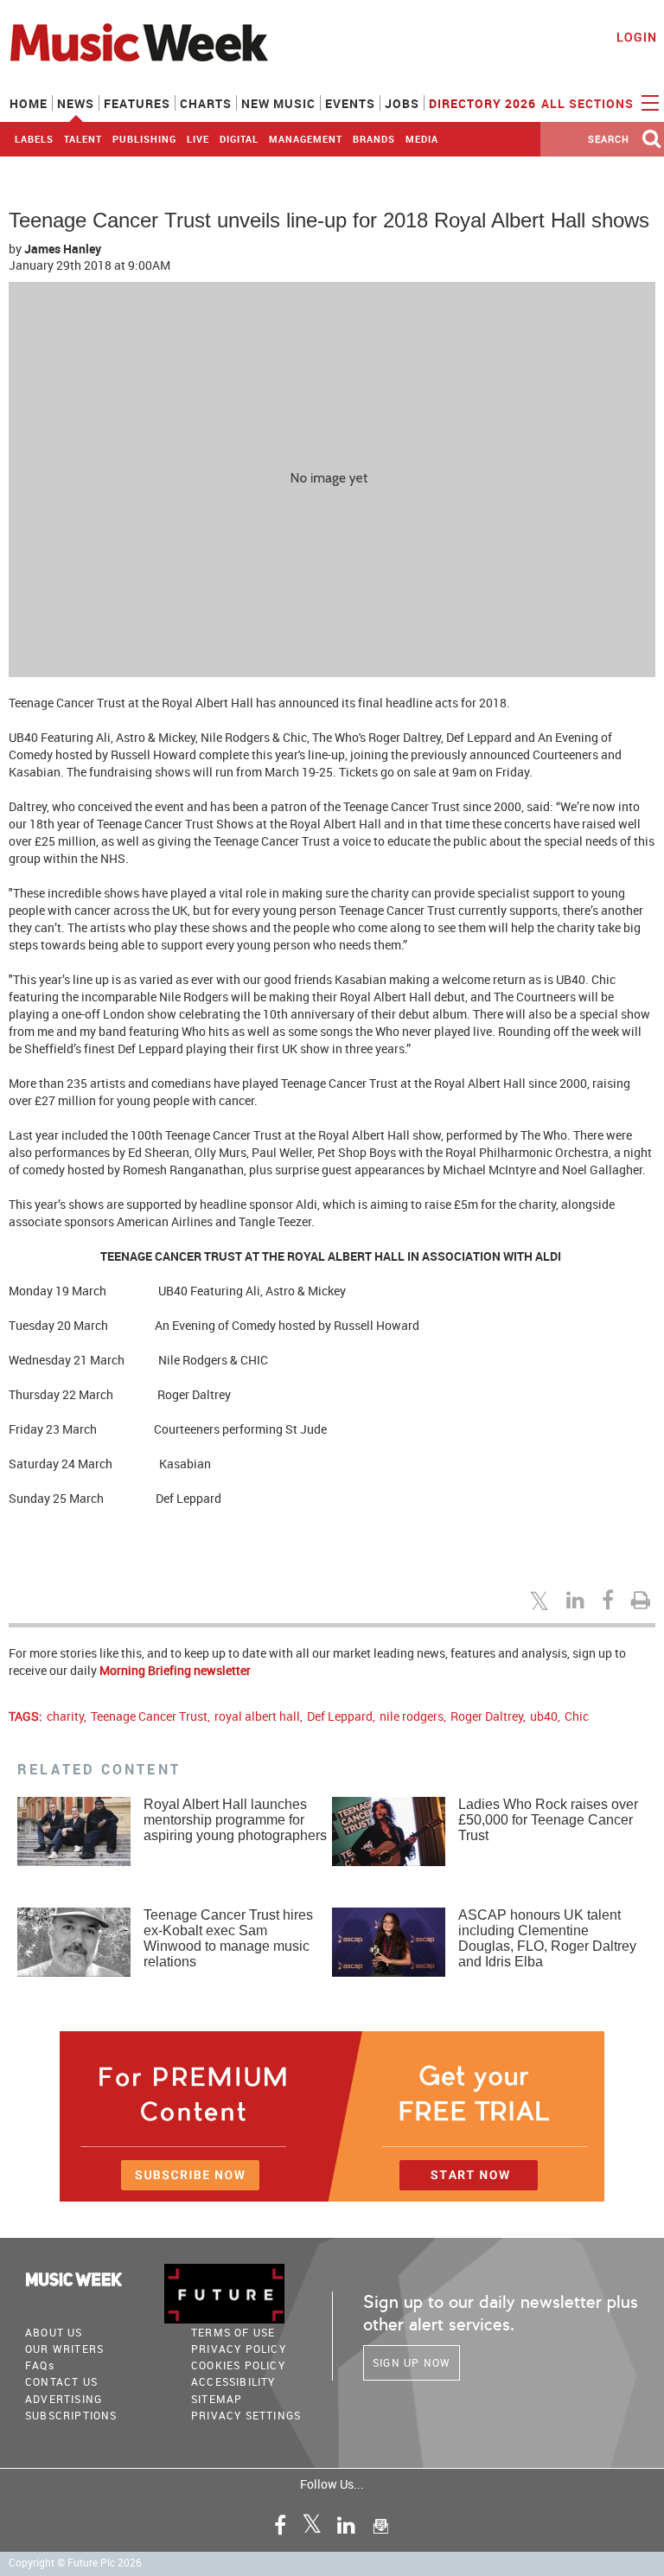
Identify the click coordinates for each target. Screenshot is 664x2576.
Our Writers (64, 2349)
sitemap (217, 2399)
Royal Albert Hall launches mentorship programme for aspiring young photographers (235, 1820)
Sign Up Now (412, 2362)
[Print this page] (643, 1600)
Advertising (64, 2399)
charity (65, 1716)
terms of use (233, 2332)
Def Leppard (340, 1716)
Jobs (402, 103)
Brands (374, 139)
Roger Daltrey (487, 1716)
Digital (239, 139)
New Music (278, 103)
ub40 (544, 1716)
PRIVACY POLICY (239, 2349)
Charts (206, 103)
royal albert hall (257, 1716)
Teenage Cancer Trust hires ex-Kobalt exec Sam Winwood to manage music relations (228, 1938)
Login (637, 37)
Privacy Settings (246, 2415)
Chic (577, 1716)
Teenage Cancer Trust (149, 1716)
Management (306, 139)
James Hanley (63, 249)
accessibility (233, 2381)
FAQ (40, 2365)
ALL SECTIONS (589, 103)
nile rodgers (412, 1716)
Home (29, 103)
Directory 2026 (482, 103)
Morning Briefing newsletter (175, 1670)
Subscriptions (71, 2415)
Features (137, 103)
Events (350, 103)
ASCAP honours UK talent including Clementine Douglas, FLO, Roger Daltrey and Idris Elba (547, 1938)
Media (422, 139)
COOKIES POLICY (238, 2365)
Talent (83, 139)
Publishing (144, 139)
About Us (54, 2332)
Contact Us (61, 2381)
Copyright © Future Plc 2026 (75, 2563)
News (76, 103)
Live (198, 139)
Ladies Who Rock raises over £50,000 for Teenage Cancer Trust (548, 1820)
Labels (34, 139)
